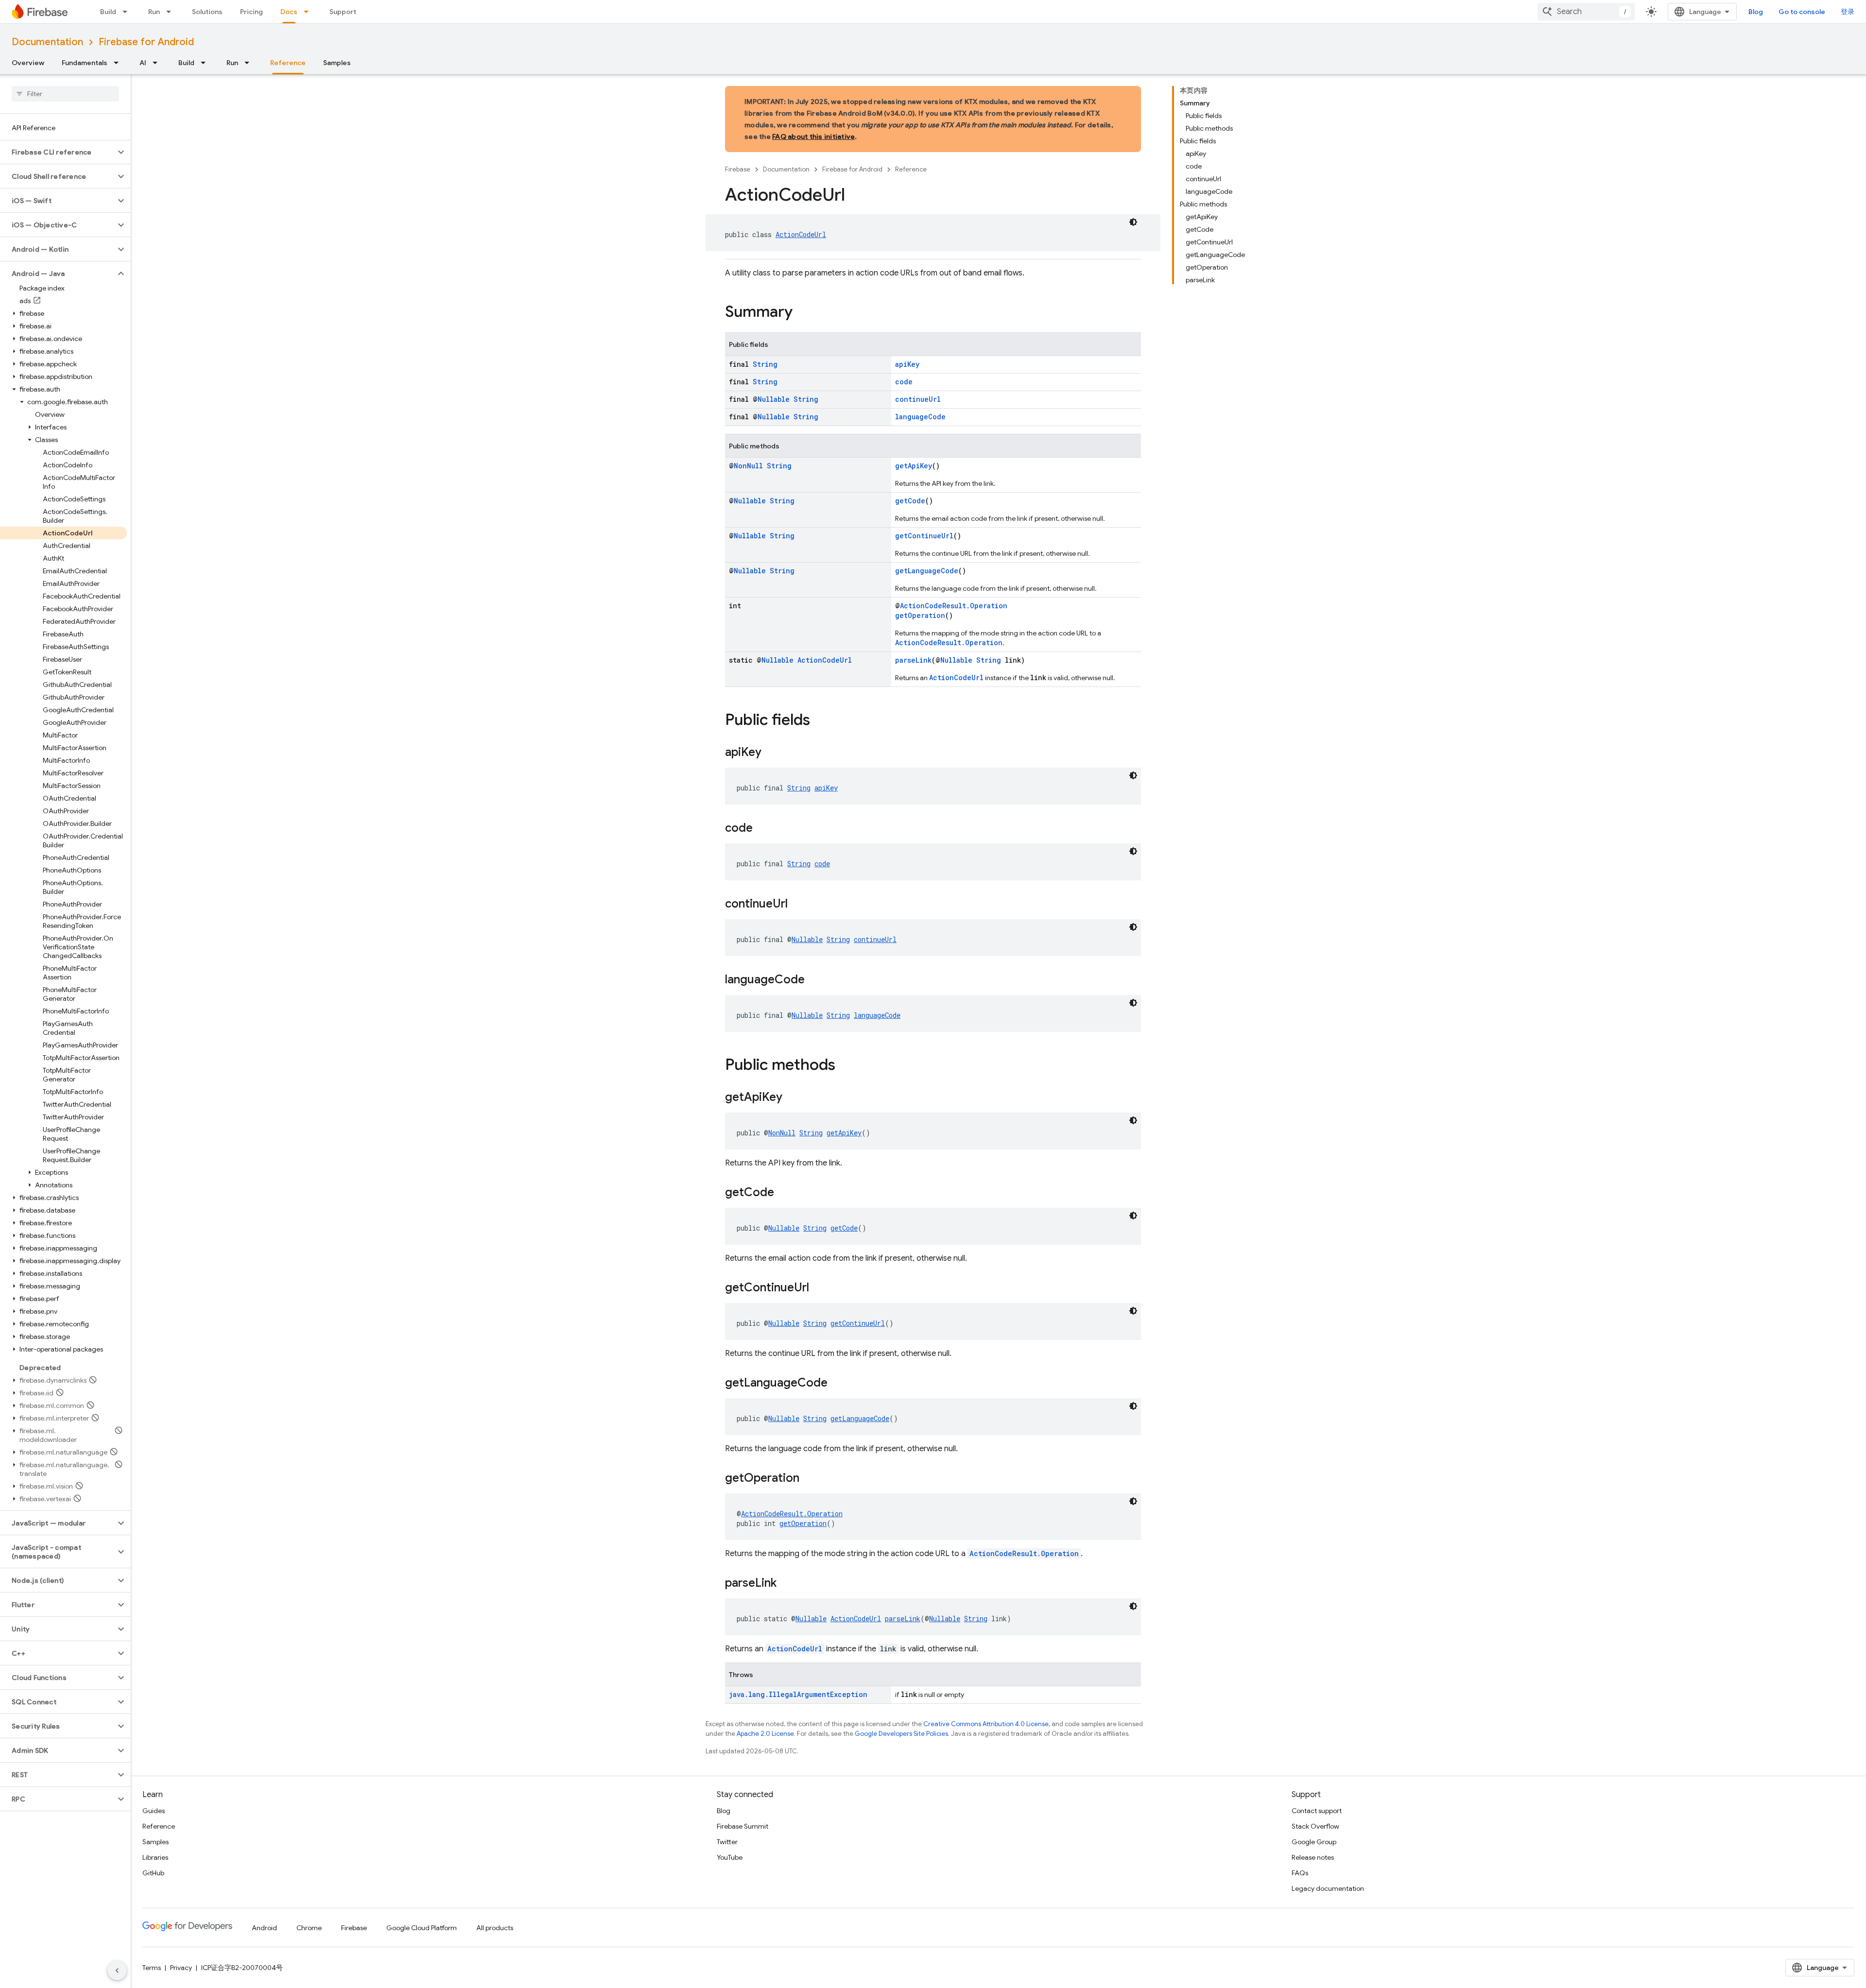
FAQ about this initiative (813, 137)
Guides (154, 1811)
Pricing (251, 12)
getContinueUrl (924, 536)
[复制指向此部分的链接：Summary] (802, 313)
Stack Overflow (1315, 1826)
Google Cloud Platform (422, 1928)
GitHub (153, 1873)
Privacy (181, 1968)
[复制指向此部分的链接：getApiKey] (792, 1098)
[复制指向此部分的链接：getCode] (784, 1193)
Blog (1756, 12)
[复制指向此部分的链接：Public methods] (845, 1066)
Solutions (207, 12)
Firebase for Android (146, 42)
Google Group (1314, 1842)
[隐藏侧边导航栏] (117, 1971)
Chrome (309, 1928)
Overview (28, 63)
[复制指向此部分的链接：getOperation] (809, 1479)
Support (343, 12)
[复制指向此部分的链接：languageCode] (814, 980)
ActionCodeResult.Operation (954, 606)
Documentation (47, 42)
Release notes (1313, 1857)
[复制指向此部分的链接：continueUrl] (797, 905)
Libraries (155, 1857)
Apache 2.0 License (765, 1734)
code (904, 382)
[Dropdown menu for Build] (128, 12)
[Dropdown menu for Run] (172, 12)
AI (143, 63)
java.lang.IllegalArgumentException (798, 1694)
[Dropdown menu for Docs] (309, 12)
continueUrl (918, 399)
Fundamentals (85, 63)
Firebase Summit (743, 1826)
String (765, 364)
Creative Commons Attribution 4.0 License (986, 1724)
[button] (58, 152)
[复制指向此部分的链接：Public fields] (820, 721)
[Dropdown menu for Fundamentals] (119, 63)
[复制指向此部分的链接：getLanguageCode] (837, 1384)
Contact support (1317, 1811)
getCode (910, 501)
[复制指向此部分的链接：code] (762, 829)
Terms (152, 1968)
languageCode (920, 417)
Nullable (774, 399)
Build (108, 12)
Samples (337, 63)
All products (495, 1928)
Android (264, 1928)
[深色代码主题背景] (1133, 222)
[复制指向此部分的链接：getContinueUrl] (819, 1288)
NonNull (748, 466)
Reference (288, 63)
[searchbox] (65, 94)
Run (154, 12)
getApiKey (914, 466)
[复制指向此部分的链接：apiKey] (771, 753)
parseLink (913, 660)
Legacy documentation (1328, 1888)
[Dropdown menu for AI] (158, 63)
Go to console (1802, 12)
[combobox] (1586, 12)
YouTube (730, 1857)
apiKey (907, 364)
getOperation (920, 615)
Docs (289, 12)
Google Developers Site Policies (901, 1734)
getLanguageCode (927, 571)
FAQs (1300, 1873)
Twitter (727, 1842)
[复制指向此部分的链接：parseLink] (786, 1584)
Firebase (738, 169)
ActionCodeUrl (801, 234)
